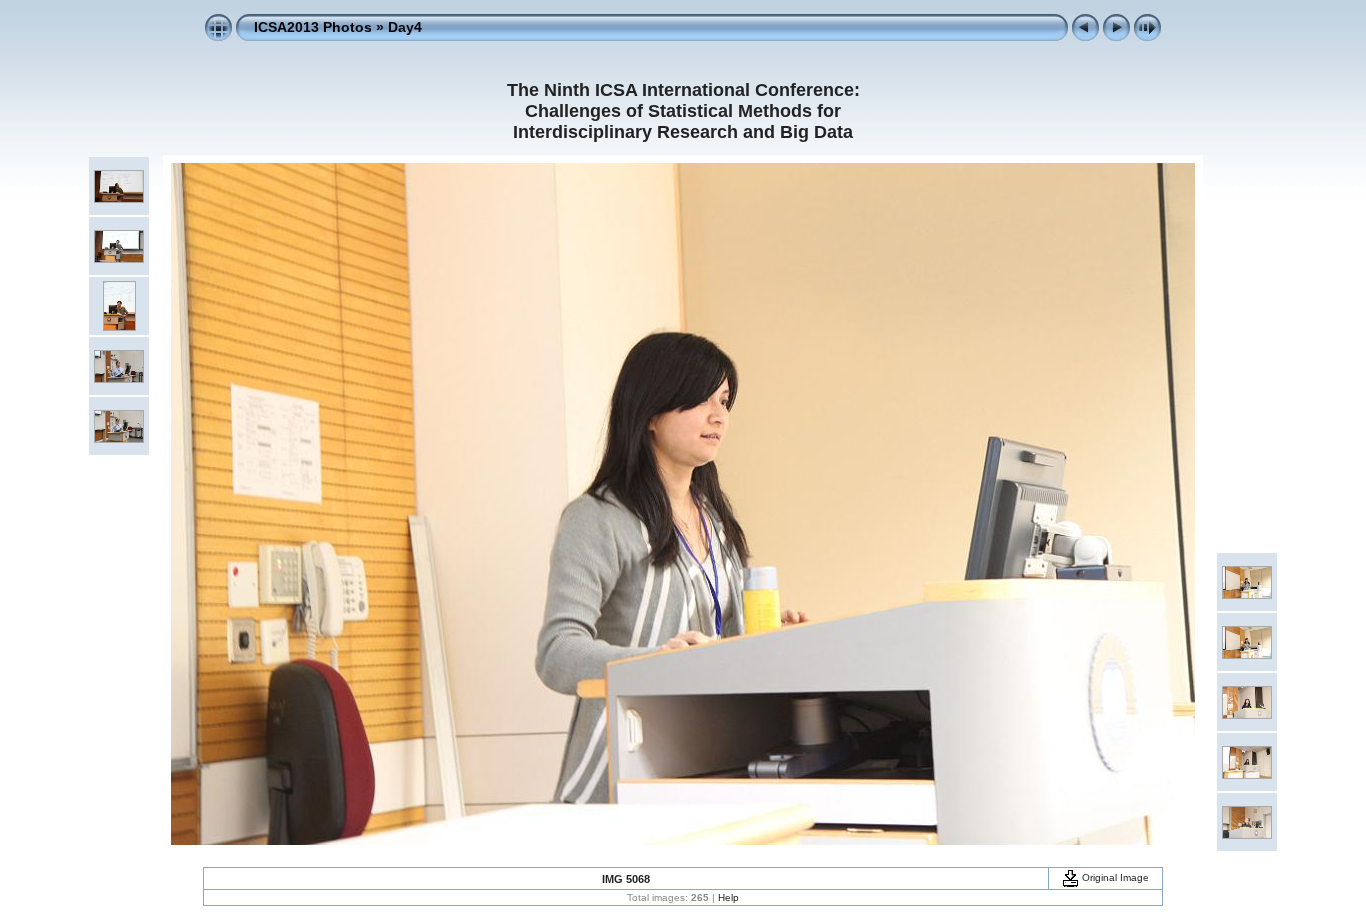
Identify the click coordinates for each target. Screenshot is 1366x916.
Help (728, 897)
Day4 (405, 27)
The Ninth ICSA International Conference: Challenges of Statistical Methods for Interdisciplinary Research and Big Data (683, 111)
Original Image (1114, 877)
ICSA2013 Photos (313, 27)
